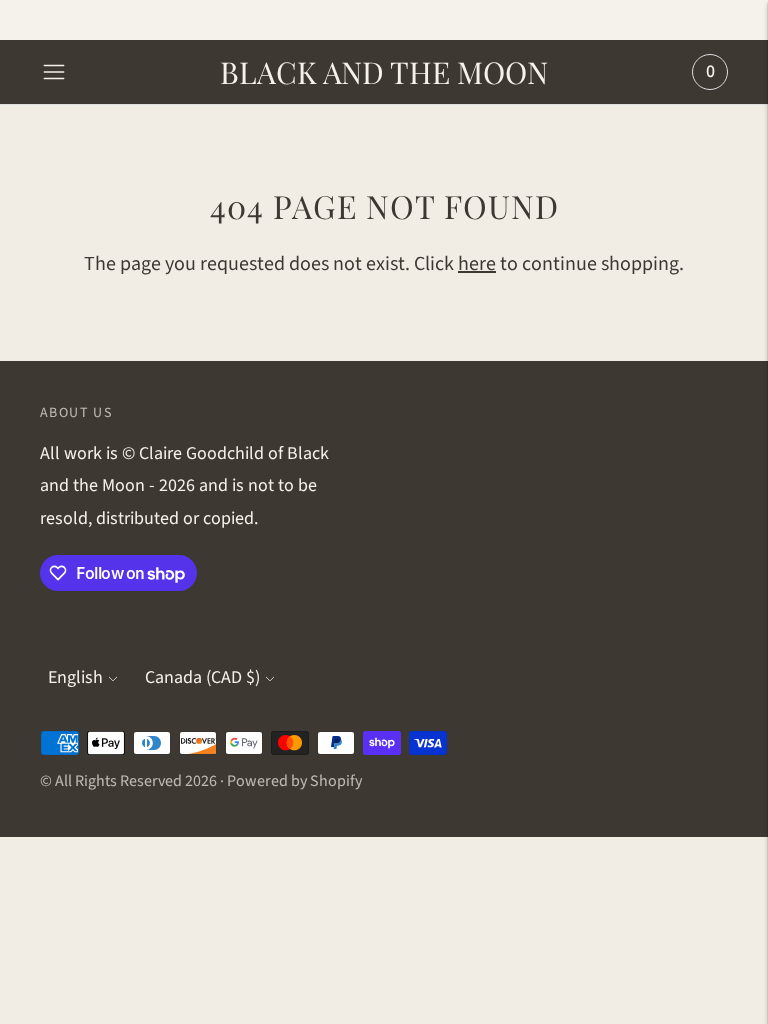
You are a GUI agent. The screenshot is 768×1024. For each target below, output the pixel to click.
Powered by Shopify (294, 781)
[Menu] (54, 72)
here (477, 264)
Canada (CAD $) (202, 677)
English (75, 677)
